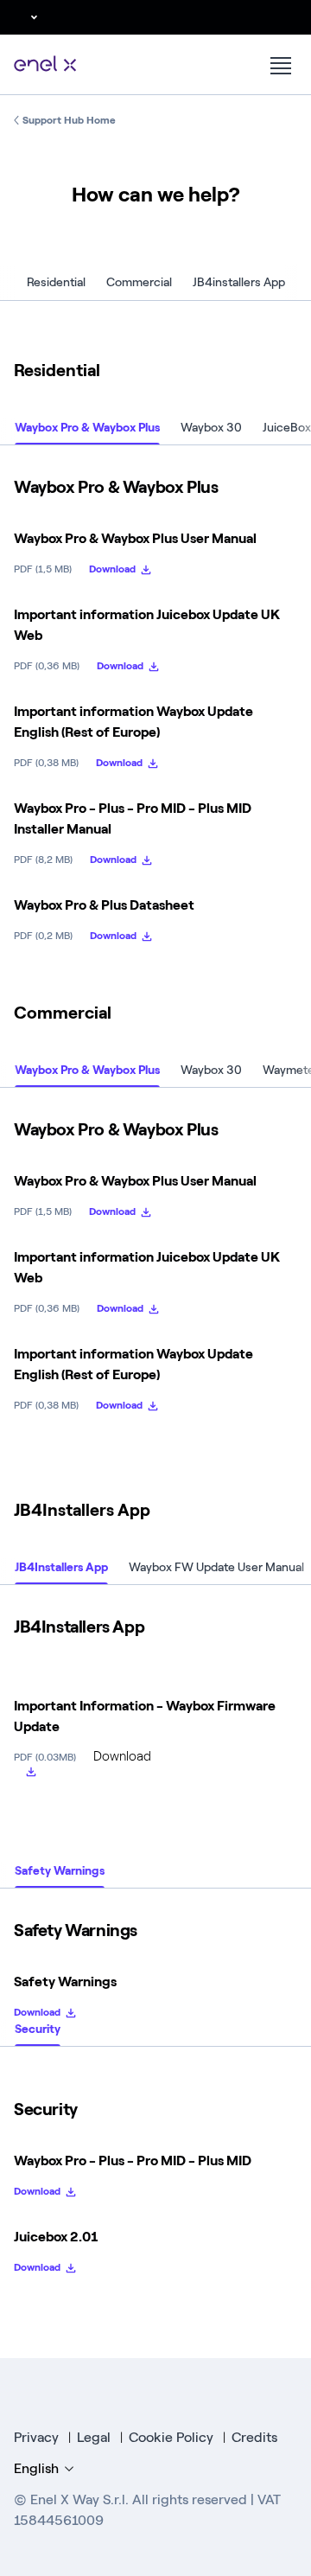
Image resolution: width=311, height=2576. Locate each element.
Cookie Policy (171, 2437)
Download (112, 569)
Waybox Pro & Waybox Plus (87, 428)
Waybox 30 (211, 428)
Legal (94, 2437)
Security (38, 2029)
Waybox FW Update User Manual (216, 1568)
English (36, 2468)
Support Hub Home (69, 120)
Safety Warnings (60, 1871)
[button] (23, 17)
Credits (254, 2437)
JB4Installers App (61, 1568)
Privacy (36, 2437)
